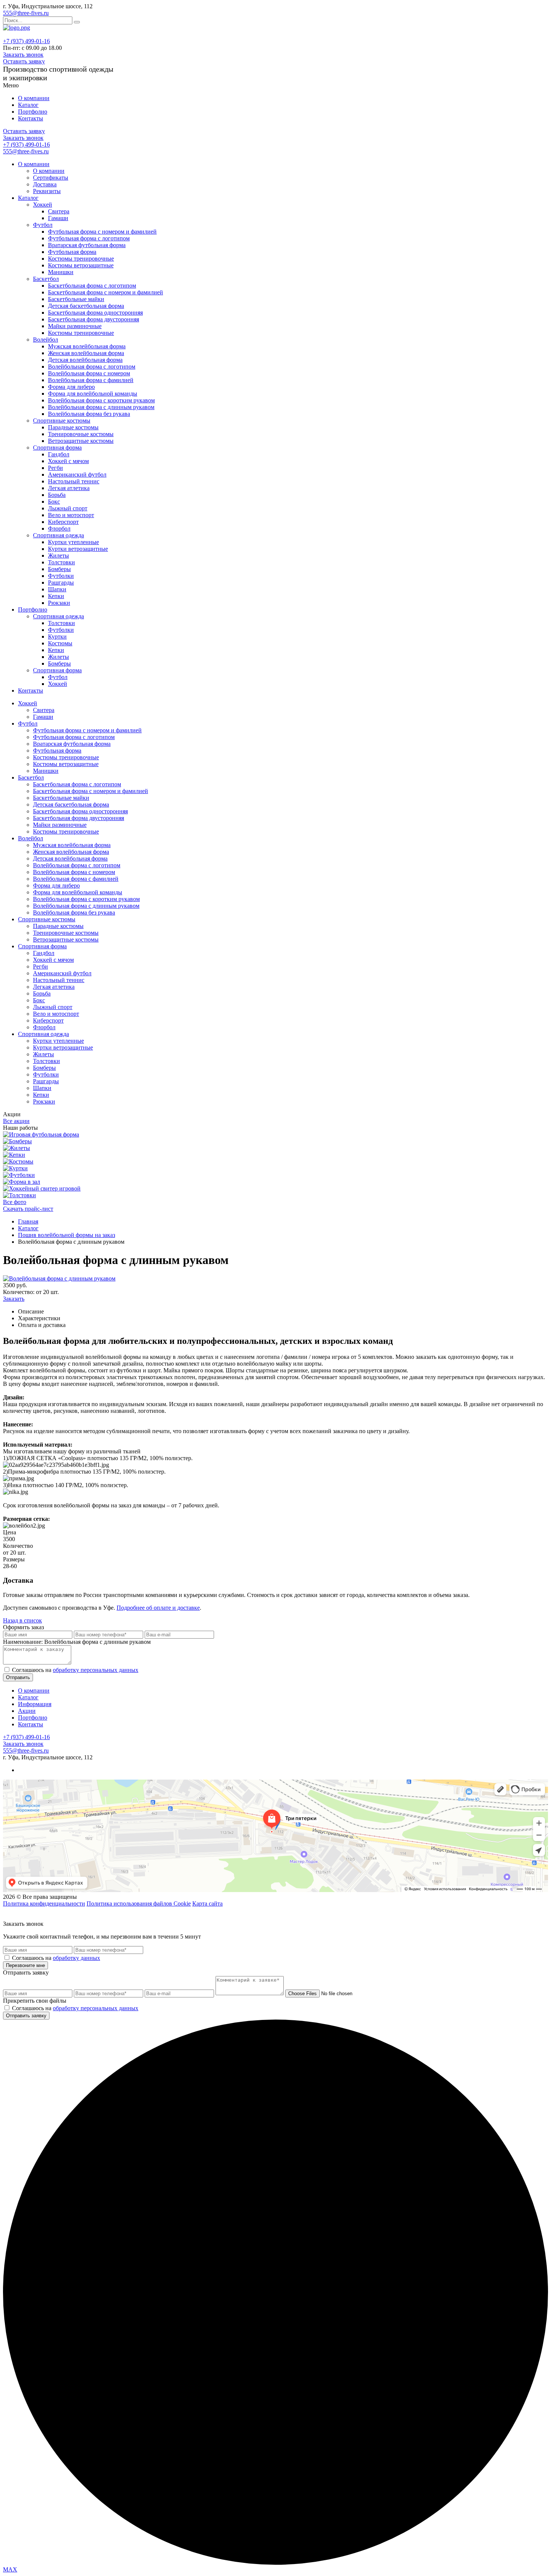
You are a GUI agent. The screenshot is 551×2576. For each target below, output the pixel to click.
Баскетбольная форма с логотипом (92, 286)
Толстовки (61, 562)
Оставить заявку (24, 61)
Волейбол (46, 340)
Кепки (56, 596)
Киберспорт (63, 522)
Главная (28, 1221)
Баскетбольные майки (76, 299)
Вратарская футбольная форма (87, 245)
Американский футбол (77, 475)
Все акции (16, 1121)
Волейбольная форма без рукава (89, 414)
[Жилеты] (16, 1148)
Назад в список (22, 1620)
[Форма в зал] (22, 1182)
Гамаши (58, 218)
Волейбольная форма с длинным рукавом (101, 407)
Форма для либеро (71, 387)
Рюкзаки (59, 603)
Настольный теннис (74, 481)
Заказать (14, 1299)
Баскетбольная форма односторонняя (95, 313)
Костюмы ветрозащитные (81, 265)
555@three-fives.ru (26, 13)
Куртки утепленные (73, 542)
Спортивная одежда (58, 535)
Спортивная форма (57, 448)
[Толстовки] (19, 1195)
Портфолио (33, 112)
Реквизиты (47, 191)
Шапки (57, 589)
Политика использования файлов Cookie (139, 1904)
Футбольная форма (72, 252)
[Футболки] (19, 1175)
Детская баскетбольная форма (86, 306)
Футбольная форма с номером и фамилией (102, 232)
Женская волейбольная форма (86, 353)
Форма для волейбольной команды (93, 394)
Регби (55, 468)
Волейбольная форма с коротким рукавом (101, 400)
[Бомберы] (17, 1141)
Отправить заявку (26, 2016)
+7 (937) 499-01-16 (26, 41)
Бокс (54, 502)
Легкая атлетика (69, 488)
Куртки (57, 637)
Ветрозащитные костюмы (81, 441)
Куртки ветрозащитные (78, 549)
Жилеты (58, 556)
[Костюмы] (18, 1161)
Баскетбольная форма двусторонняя (94, 319)
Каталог (28, 105)
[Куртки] (15, 1168)
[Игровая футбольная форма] (41, 1134)
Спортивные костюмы (62, 421)
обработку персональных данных (96, 1670)
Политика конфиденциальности (44, 1904)
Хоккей (43, 205)
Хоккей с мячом (68, 461)
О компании (34, 98)
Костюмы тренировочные (81, 259)
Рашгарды (61, 583)
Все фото (15, 1202)
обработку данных (76, 1958)
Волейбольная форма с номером (89, 373)
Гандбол (59, 454)
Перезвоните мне (25, 1965)
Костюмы (60, 643)
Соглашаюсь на (75, 1670)
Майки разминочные (75, 326)
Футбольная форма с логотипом (89, 238)
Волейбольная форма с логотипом (92, 367)
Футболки (61, 576)
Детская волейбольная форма (85, 360)
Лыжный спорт (68, 508)
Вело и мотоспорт (71, 515)
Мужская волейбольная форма (87, 346)
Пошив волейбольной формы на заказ (67, 1235)
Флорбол (59, 529)
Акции (27, 1711)
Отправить (18, 1677)
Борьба (57, 495)
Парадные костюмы (73, 427)
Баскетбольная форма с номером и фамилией (106, 292)
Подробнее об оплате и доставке (158, 1608)
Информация (35, 1704)
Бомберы (59, 569)
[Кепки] (14, 1155)
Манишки (61, 272)
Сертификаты (51, 178)
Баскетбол (46, 279)
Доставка (45, 184)
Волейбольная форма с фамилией (91, 380)
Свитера (59, 211)
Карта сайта (207, 1904)
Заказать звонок (23, 55)
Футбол (43, 225)
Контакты (31, 118)
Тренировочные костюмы (81, 434)
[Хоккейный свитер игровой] (42, 1188)
